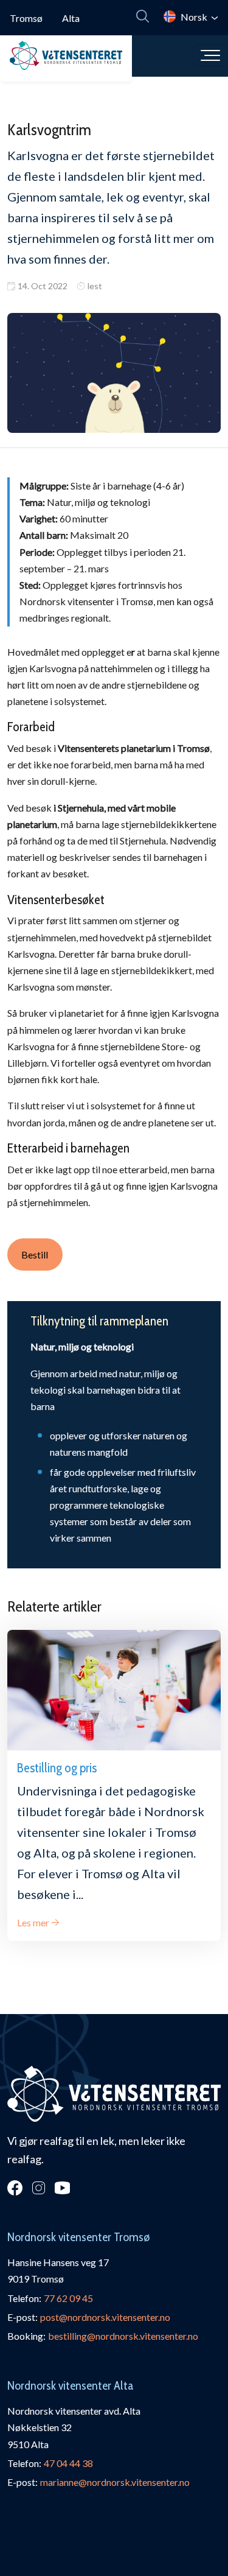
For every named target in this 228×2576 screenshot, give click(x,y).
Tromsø (26, 18)
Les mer (33, 1922)
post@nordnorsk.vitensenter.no (105, 2317)
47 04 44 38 (68, 2463)
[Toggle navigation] (210, 55)
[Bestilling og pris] (114, 1690)
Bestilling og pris (57, 1767)
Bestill (35, 1255)
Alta (71, 18)
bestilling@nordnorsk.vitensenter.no (123, 2336)
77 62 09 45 (68, 2298)
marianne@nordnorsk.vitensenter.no (115, 2482)
